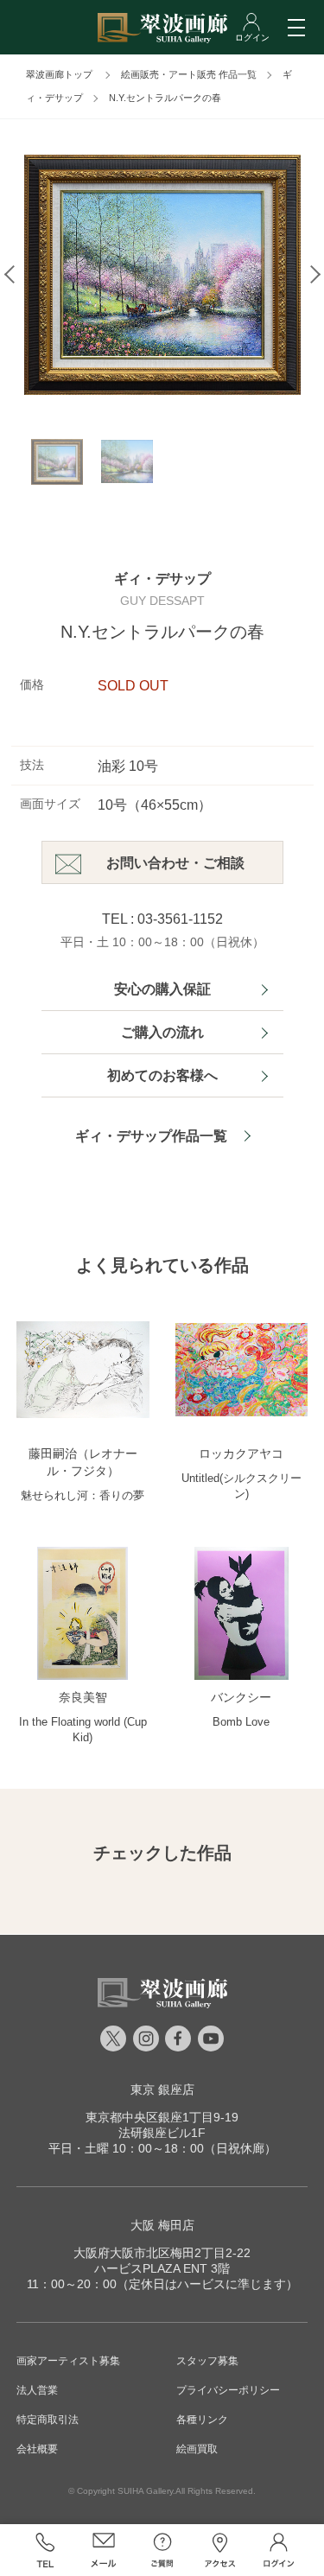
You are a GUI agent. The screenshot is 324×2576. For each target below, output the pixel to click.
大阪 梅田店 (162, 2225)
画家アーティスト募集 (68, 2361)
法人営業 (37, 2390)
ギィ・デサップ (162, 579)
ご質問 (162, 2550)
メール (104, 2550)
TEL (46, 2550)
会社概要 (37, 2449)
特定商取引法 (48, 2420)
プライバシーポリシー (228, 2390)
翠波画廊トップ (59, 74)
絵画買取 (197, 2449)
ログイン (279, 2550)
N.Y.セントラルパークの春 (165, 98)
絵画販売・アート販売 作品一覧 (189, 74)
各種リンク (202, 2420)
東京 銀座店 (162, 2089)
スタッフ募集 (207, 2361)
